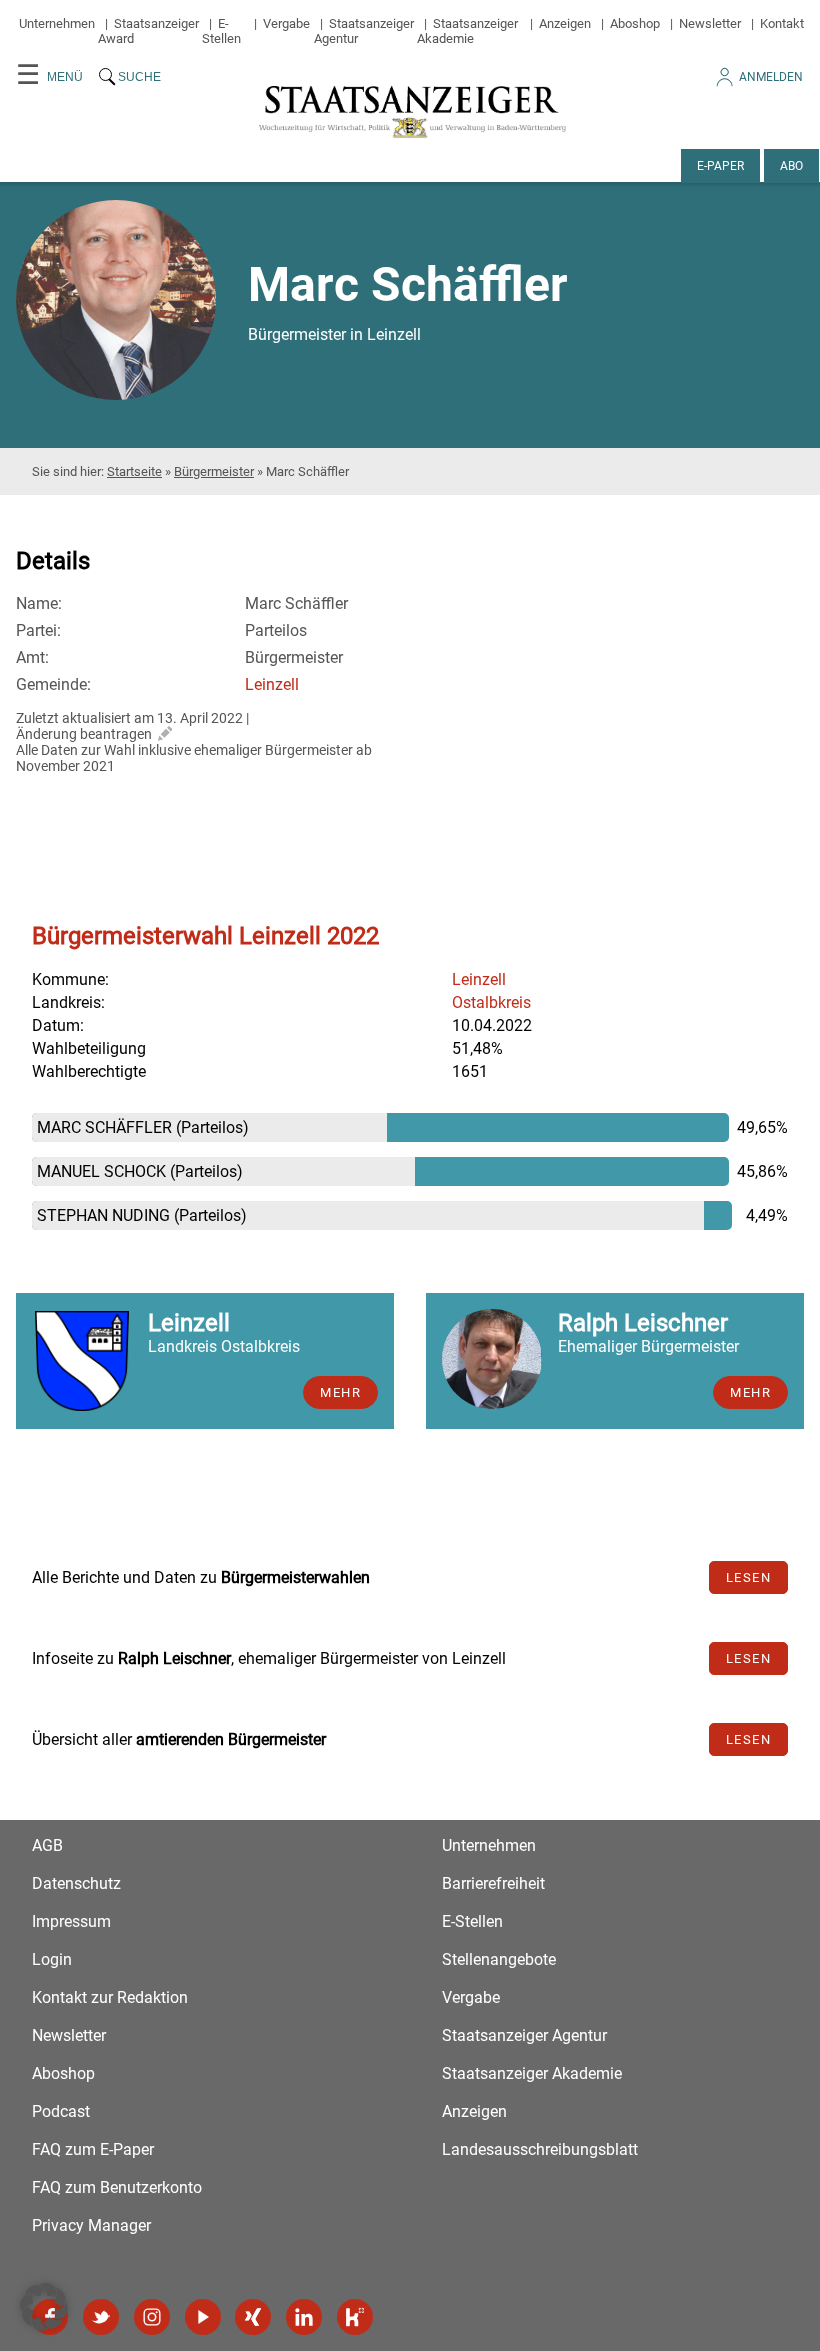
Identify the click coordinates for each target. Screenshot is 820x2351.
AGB (47, 1845)
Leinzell (272, 684)
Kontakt (782, 23)
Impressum (71, 1921)
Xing (253, 2317)
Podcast (61, 2111)
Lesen (749, 1577)
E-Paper (720, 166)
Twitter (101, 2317)
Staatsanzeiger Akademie (467, 31)
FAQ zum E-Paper (93, 2149)
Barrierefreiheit (493, 1883)
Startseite (134, 471)
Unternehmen (57, 23)
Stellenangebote (499, 1959)
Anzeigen (565, 23)
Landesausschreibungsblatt (540, 2149)
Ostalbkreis (491, 1002)
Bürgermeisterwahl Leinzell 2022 (205, 936)
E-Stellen (221, 31)
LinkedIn (304, 2317)
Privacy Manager (91, 2225)
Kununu (355, 2317)
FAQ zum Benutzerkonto (117, 2187)
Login (52, 1959)
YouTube (203, 2317)
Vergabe (286, 23)
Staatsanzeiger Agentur (524, 2035)
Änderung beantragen (84, 734)
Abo (791, 166)
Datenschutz (76, 1883)
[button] (44, 2307)
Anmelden (771, 77)
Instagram (152, 2317)
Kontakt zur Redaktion (110, 1997)
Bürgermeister (214, 471)
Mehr (340, 1392)
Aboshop (635, 23)
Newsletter (710, 23)
